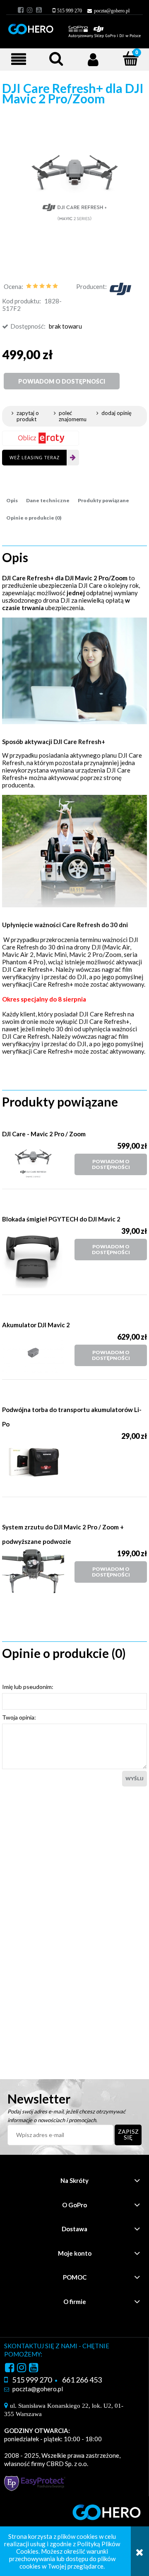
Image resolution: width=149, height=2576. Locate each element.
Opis (12, 500)
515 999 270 (70, 11)
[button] (19, 59)
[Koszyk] (126, 60)
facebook (21, 10)
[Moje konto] (93, 59)
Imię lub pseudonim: (28, 1687)
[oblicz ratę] (41, 438)
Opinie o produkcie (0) (34, 518)
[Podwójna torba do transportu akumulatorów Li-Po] (38, 1461)
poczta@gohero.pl (112, 11)
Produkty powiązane (103, 500)
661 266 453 (82, 2380)
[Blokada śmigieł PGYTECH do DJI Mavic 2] (38, 1257)
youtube (39, 10)
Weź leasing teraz (35, 457)
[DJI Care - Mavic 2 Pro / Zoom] (38, 1162)
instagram (30, 10)
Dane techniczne (48, 500)
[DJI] (120, 288)
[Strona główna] (74, 27)
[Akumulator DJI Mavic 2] (38, 1353)
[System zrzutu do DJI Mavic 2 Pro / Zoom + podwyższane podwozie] (38, 1571)
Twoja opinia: (19, 1717)
